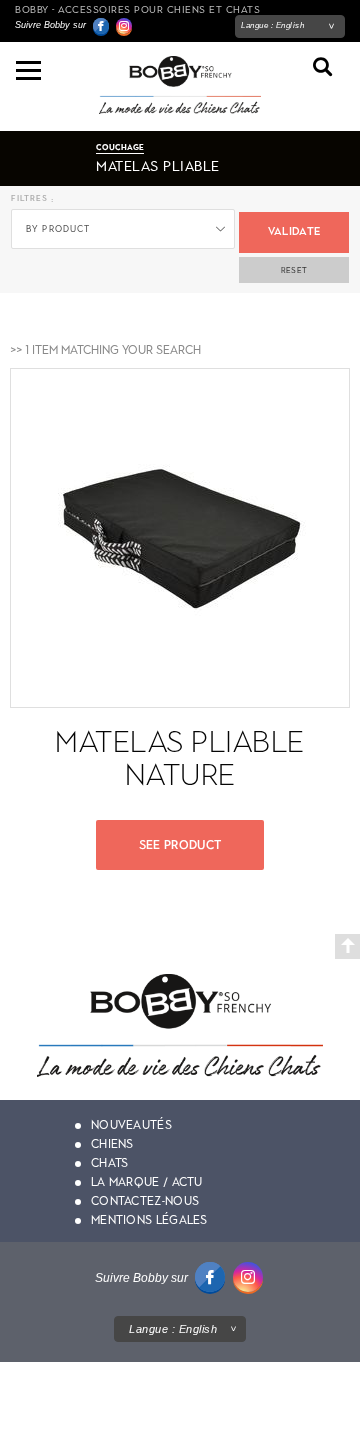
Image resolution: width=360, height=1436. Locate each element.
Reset (294, 270)
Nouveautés (131, 1125)
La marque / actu (147, 1182)
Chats (110, 1163)
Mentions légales (149, 1220)
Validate (294, 231)
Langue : (272, 25)
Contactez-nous (145, 1201)
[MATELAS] (123, 227)
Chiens (112, 1144)
